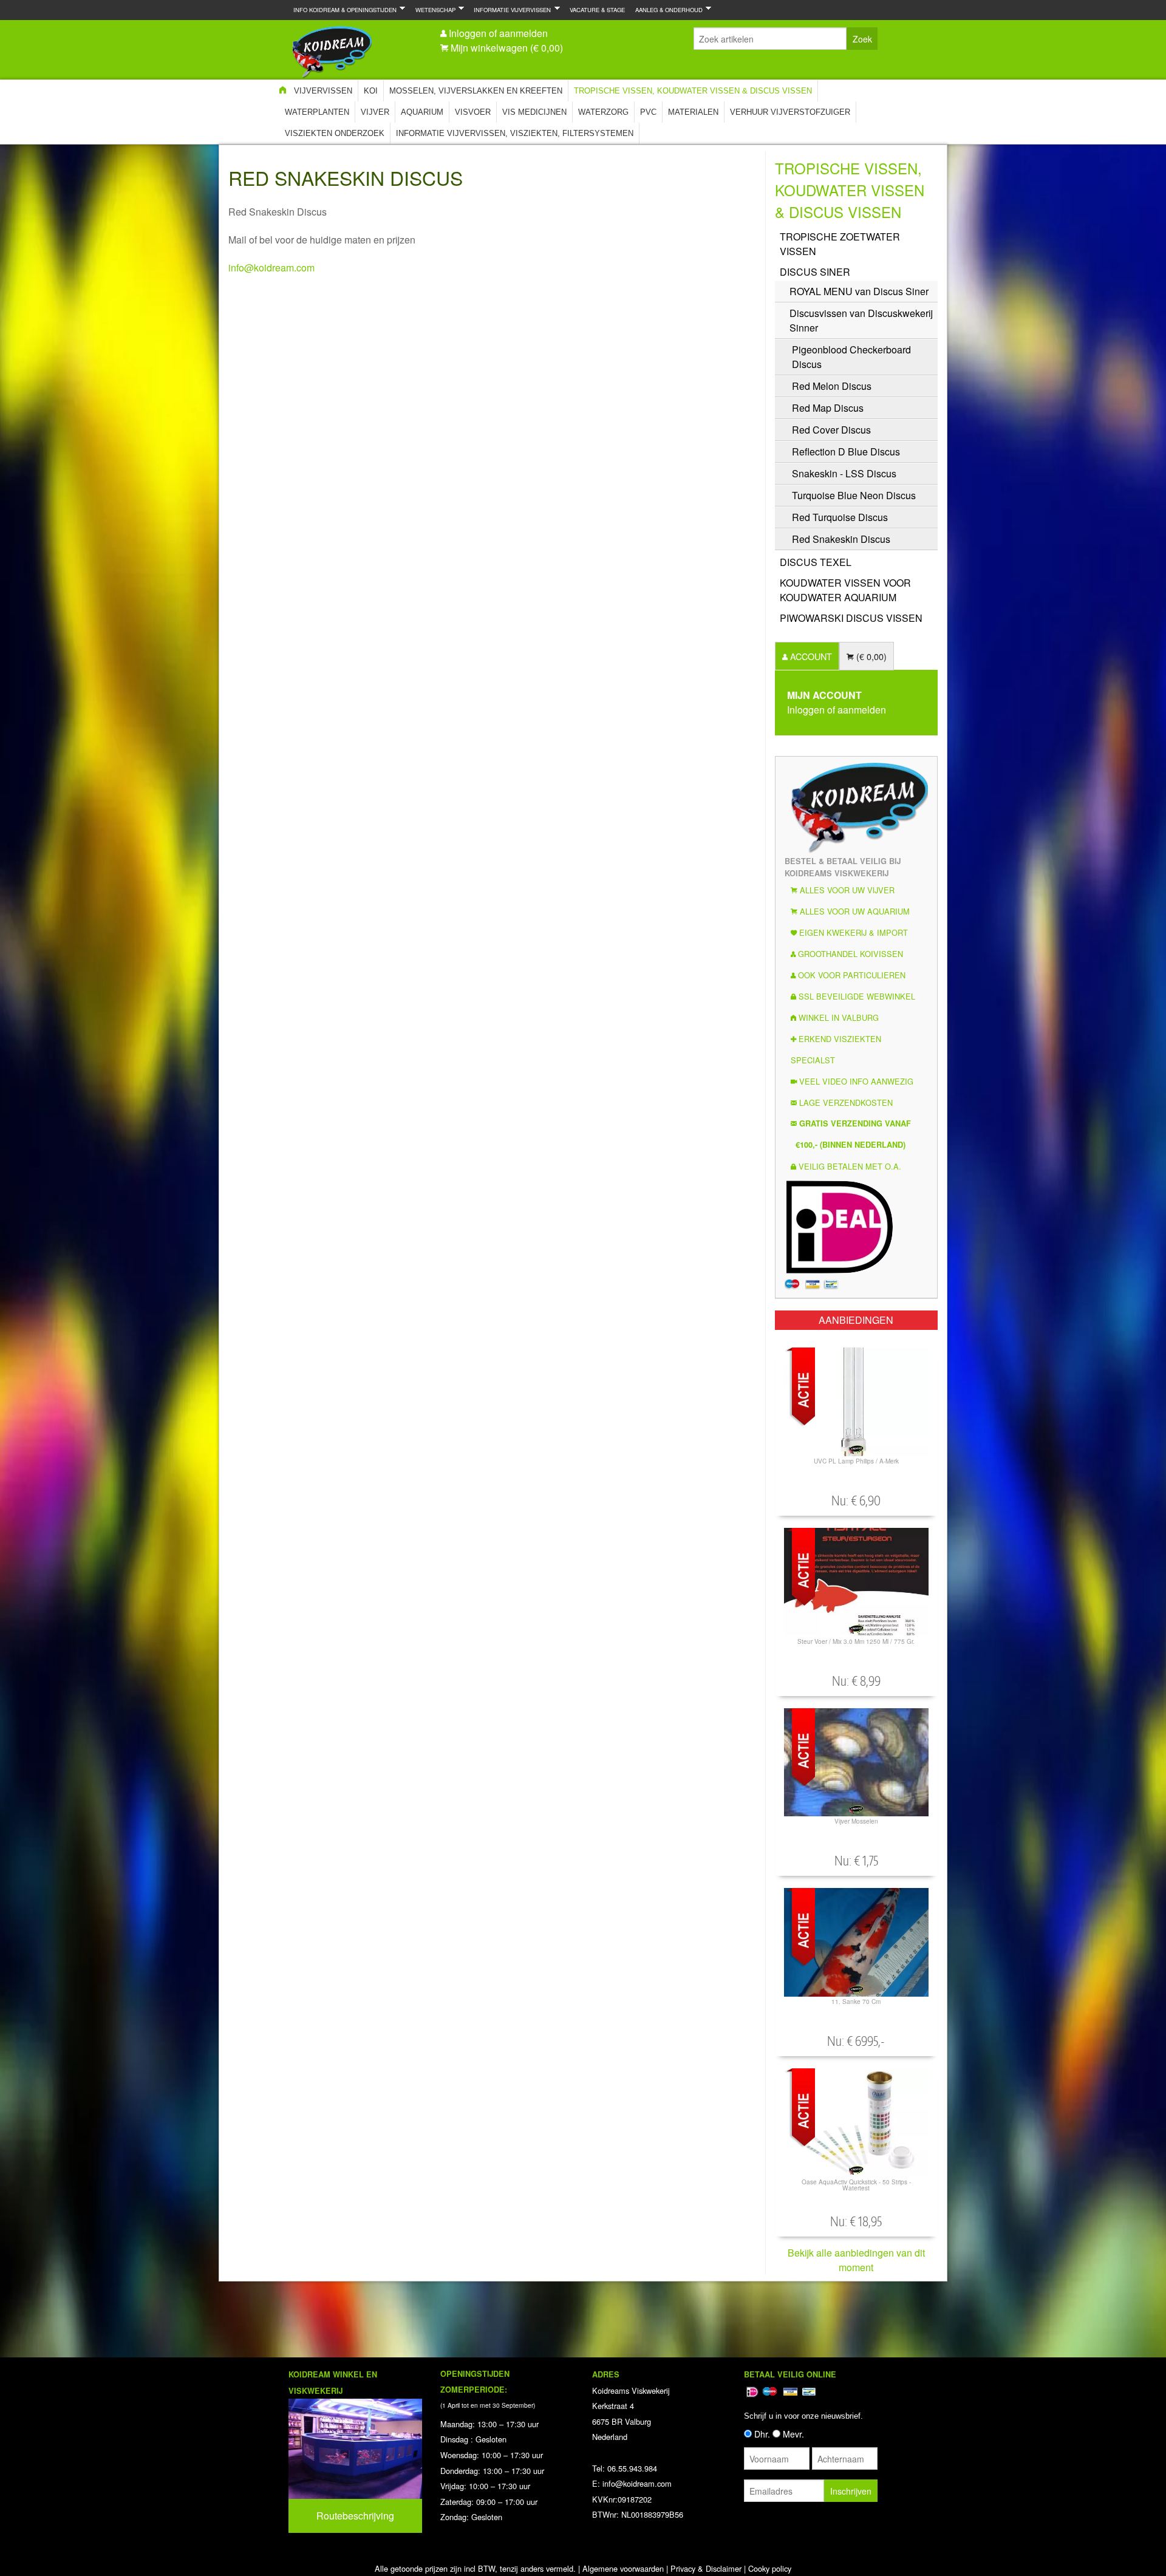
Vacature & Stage (597, 10)
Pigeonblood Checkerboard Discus (851, 357)
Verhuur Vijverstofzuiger (790, 112)
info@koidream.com (271, 267)
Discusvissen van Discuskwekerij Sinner (861, 320)
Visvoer (473, 112)
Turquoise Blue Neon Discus (854, 495)
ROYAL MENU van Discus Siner (859, 291)
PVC (648, 112)
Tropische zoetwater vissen (840, 244)
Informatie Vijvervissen (510, 9)
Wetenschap (433, 9)
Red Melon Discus (832, 386)
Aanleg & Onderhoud (667, 9)
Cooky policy (770, 2568)
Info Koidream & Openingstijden (343, 9)
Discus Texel (816, 562)
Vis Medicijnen (534, 112)
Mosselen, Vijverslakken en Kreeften (476, 91)
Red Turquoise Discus (840, 517)
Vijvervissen (323, 91)
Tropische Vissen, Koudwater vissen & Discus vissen (693, 91)
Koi (371, 91)
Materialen (693, 112)
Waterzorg (603, 112)
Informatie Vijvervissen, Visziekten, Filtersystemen (515, 133)
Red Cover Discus (831, 430)
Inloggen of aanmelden (498, 33)
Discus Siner (815, 272)
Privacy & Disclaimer (706, 2568)
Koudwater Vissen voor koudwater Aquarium (845, 590)
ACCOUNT (810, 656)
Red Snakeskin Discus (841, 539)
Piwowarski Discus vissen (851, 618)
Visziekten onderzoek (335, 133)
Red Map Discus (828, 408)
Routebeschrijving (355, 2516)
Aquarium (422, 112)
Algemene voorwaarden (623, 2568)
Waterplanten (317, 112)
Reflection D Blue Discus (846, 451)
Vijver (375, 112)
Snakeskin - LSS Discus (844, 473)
